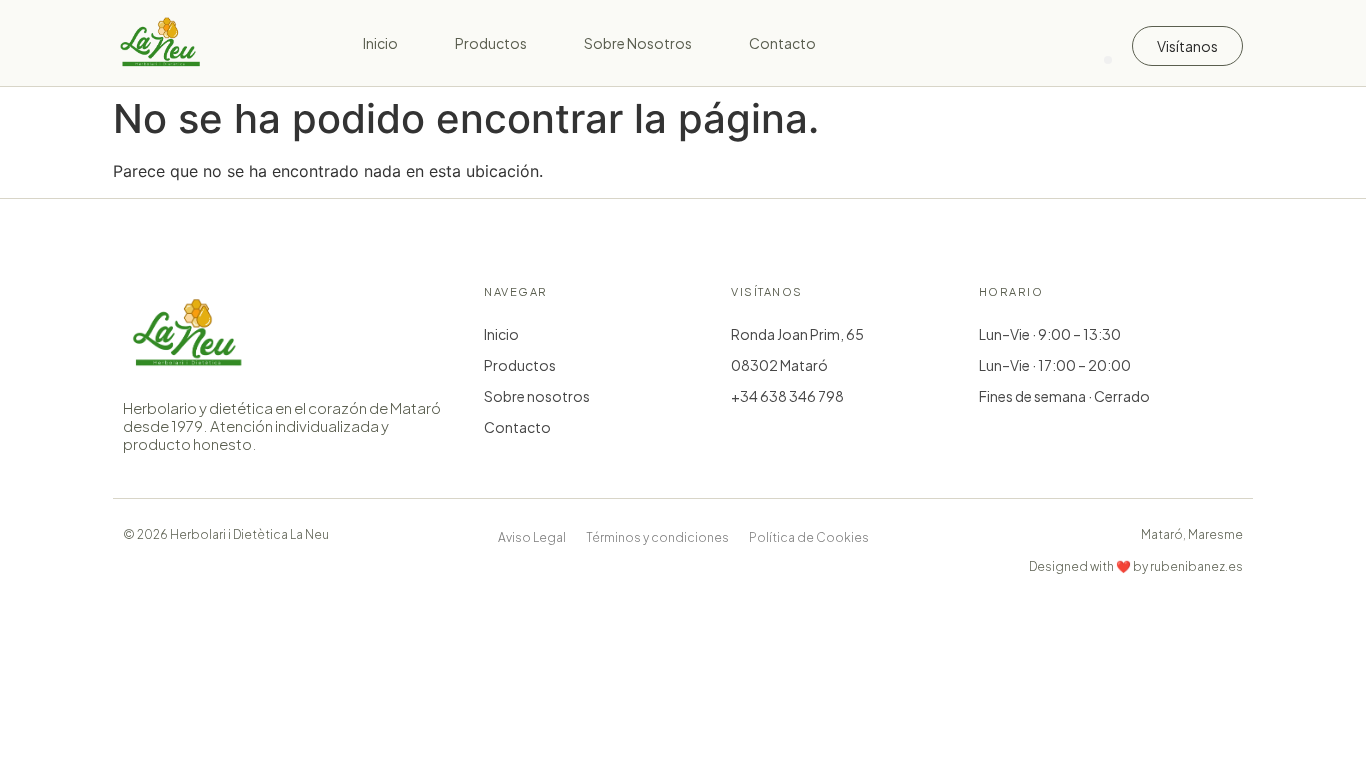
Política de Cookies (809, 537)
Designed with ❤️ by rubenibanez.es (1136, 566)
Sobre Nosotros (638, 43)
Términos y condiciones (657, 537)
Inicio (380, 43)
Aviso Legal (532, 537)
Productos (491, 43)
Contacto (782, 43)
